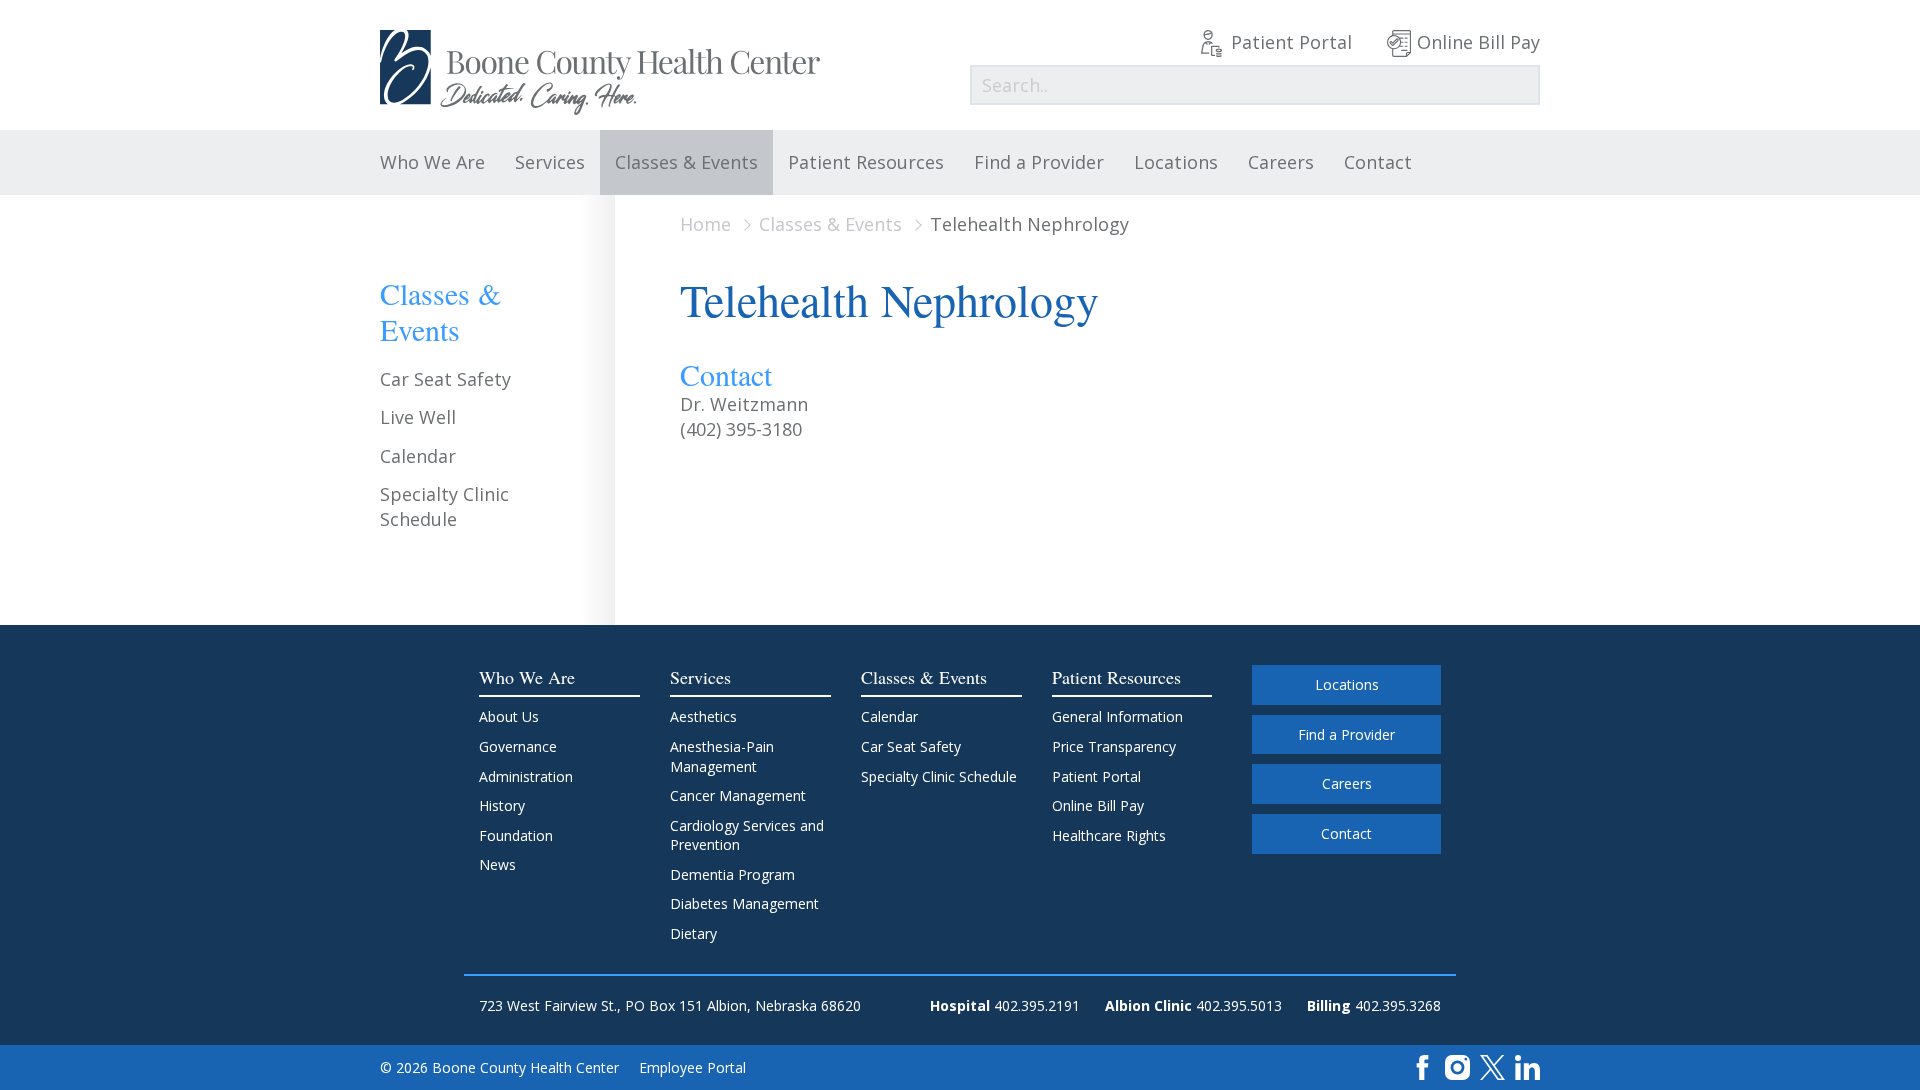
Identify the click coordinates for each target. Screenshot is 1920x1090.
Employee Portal (692, 1067)
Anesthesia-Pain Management (722, 756)
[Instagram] (1457, 1066)
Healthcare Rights (1109, 835)
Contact (1378, 162)
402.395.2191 (1037, 1005)
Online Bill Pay (1478, 42)
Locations (1176, 162)
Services (550, 162)
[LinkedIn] (1527, 1066)
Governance (518, 746)
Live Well (418, 417)
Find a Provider (1039, 162)
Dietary (693, 933)
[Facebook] (1422, 1066)
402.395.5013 (1239, 1005)
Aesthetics (703, 716)
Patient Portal (1291, 42)
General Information (1117, 716)
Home (705, 224)
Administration (526, 776)
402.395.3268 (1398, 1005)
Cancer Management (738, 795)
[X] (1492, 1066)
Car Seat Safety (445, 379)
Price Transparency (1114, 746)
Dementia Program (732, 874)
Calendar (418, 456)
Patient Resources (866, 162)
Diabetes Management (744, 903)
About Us (509, 716)
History (502, 805)
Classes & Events (686, 162)
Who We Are (432, 162)
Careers (1281, 162)
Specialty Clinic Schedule (444, 506)
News (497, 864)
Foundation (516, 835)
